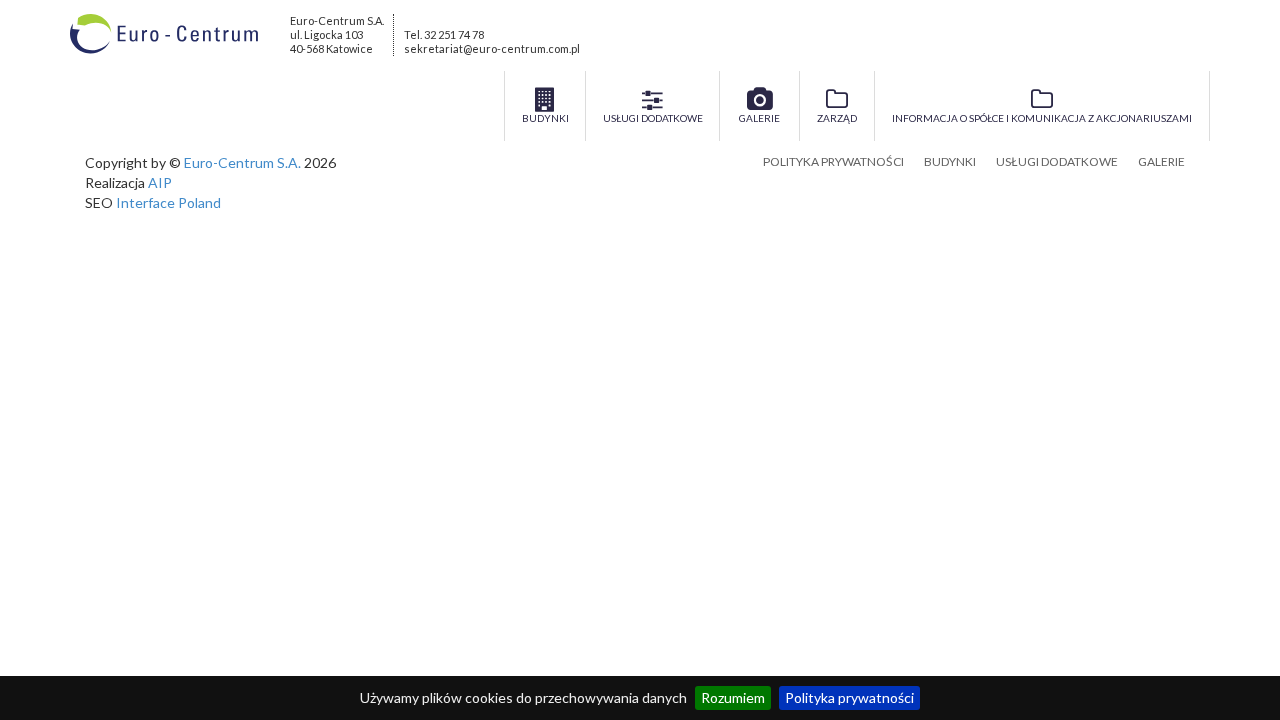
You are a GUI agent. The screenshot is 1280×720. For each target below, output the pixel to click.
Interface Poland (168, 202)
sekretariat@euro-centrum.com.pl (492, 48)
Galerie (1161, 161)
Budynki (950, 161)
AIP (160, 182)
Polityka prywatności (849, 697)
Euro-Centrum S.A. (242, 162)
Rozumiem (733, 697)
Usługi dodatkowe (1057, 161)
